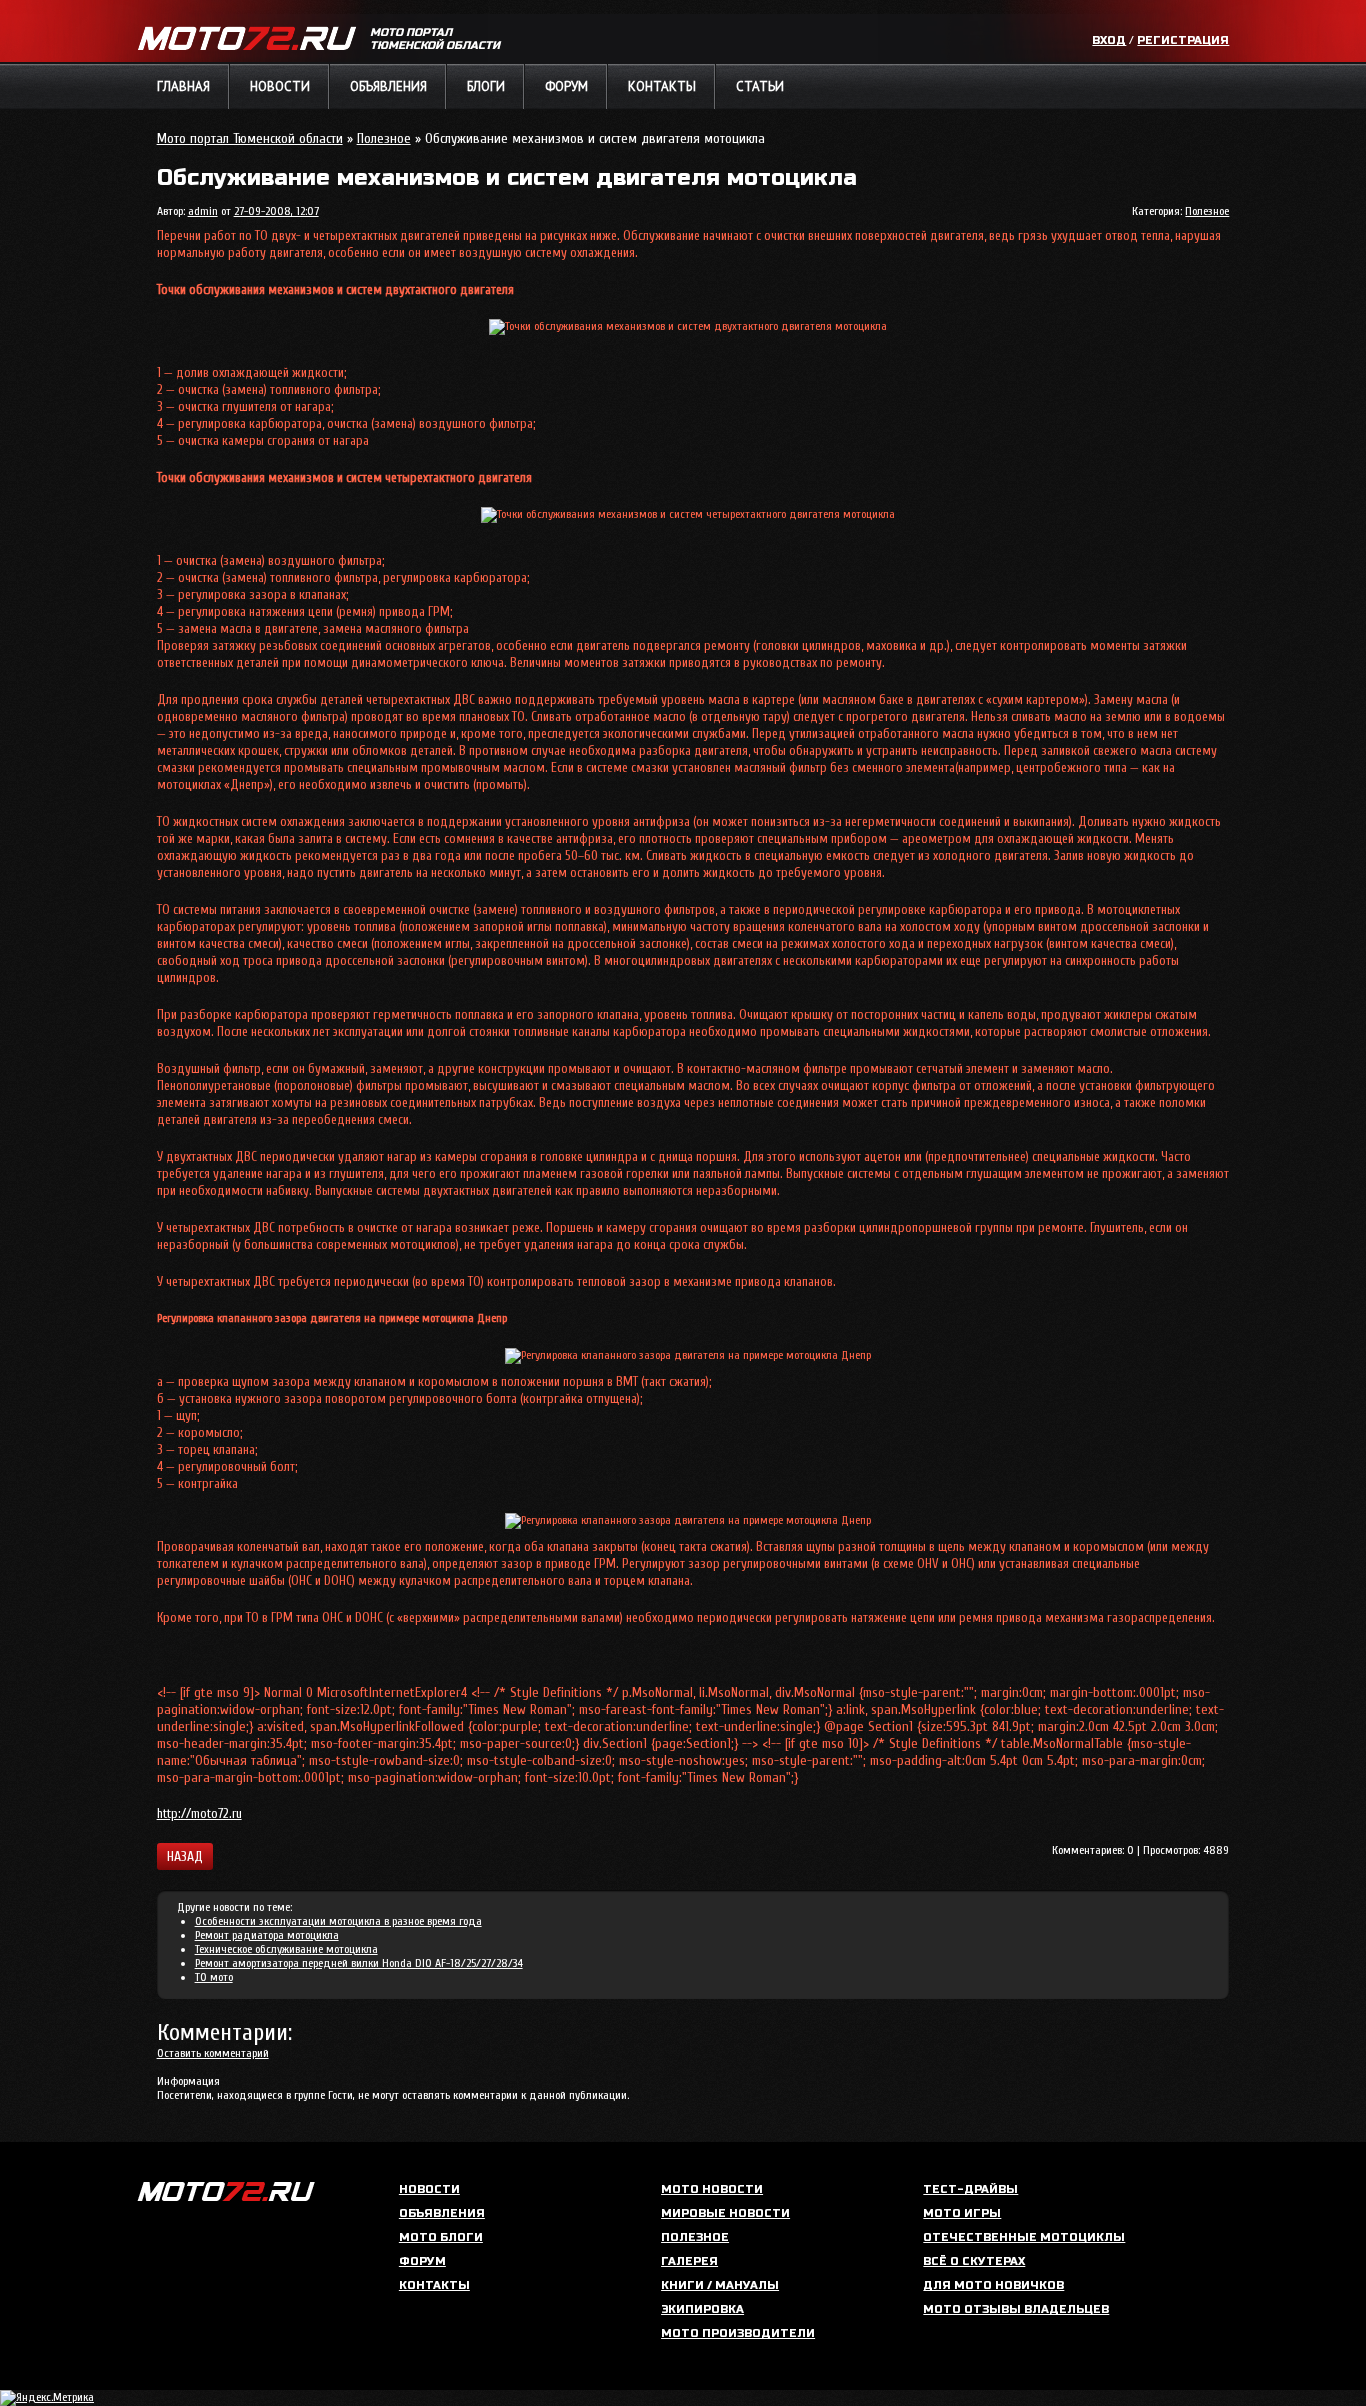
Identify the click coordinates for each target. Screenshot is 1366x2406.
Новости (280, 86)
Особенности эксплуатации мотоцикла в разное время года (338, 1921)
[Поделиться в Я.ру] (340, 1856)
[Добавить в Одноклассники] (252, 1856)
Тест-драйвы (970, 2189)
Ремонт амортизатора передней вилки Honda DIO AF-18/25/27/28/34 (359, 1963)
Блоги (486, 86)
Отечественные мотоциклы (1024, 2237)
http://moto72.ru (199, 1813)
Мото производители (738, 2333)
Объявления (388, 86)
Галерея (689, 2261)
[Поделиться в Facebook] (362, 1856)
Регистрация (1183, 40)
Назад (185, 1856)
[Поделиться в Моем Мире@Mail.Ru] (274, 1856)
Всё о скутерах (974, 2261)
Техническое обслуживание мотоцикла (286, 1949)
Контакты (662, 86)
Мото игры (962, 2213)
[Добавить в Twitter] (296, 1856)
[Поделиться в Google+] (318, 1856)
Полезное (384, 138)
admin (203, 211)
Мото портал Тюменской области (250, 138)
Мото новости (712, 2189)
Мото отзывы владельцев (1016, 2309)
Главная (183, 86)
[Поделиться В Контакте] (230, 1856)
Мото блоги (441, 2237)
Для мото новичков (993, 2285)
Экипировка (702, 2309)
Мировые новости (725, 2213)
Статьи (760, 86)
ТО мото (214, 1977)
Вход (1109, 40)
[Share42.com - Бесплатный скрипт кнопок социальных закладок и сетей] (384, 1856)
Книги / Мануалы (720, 2285)
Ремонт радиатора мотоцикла (267, 1935)
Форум (566, 86)
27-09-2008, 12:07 (276, 211)
